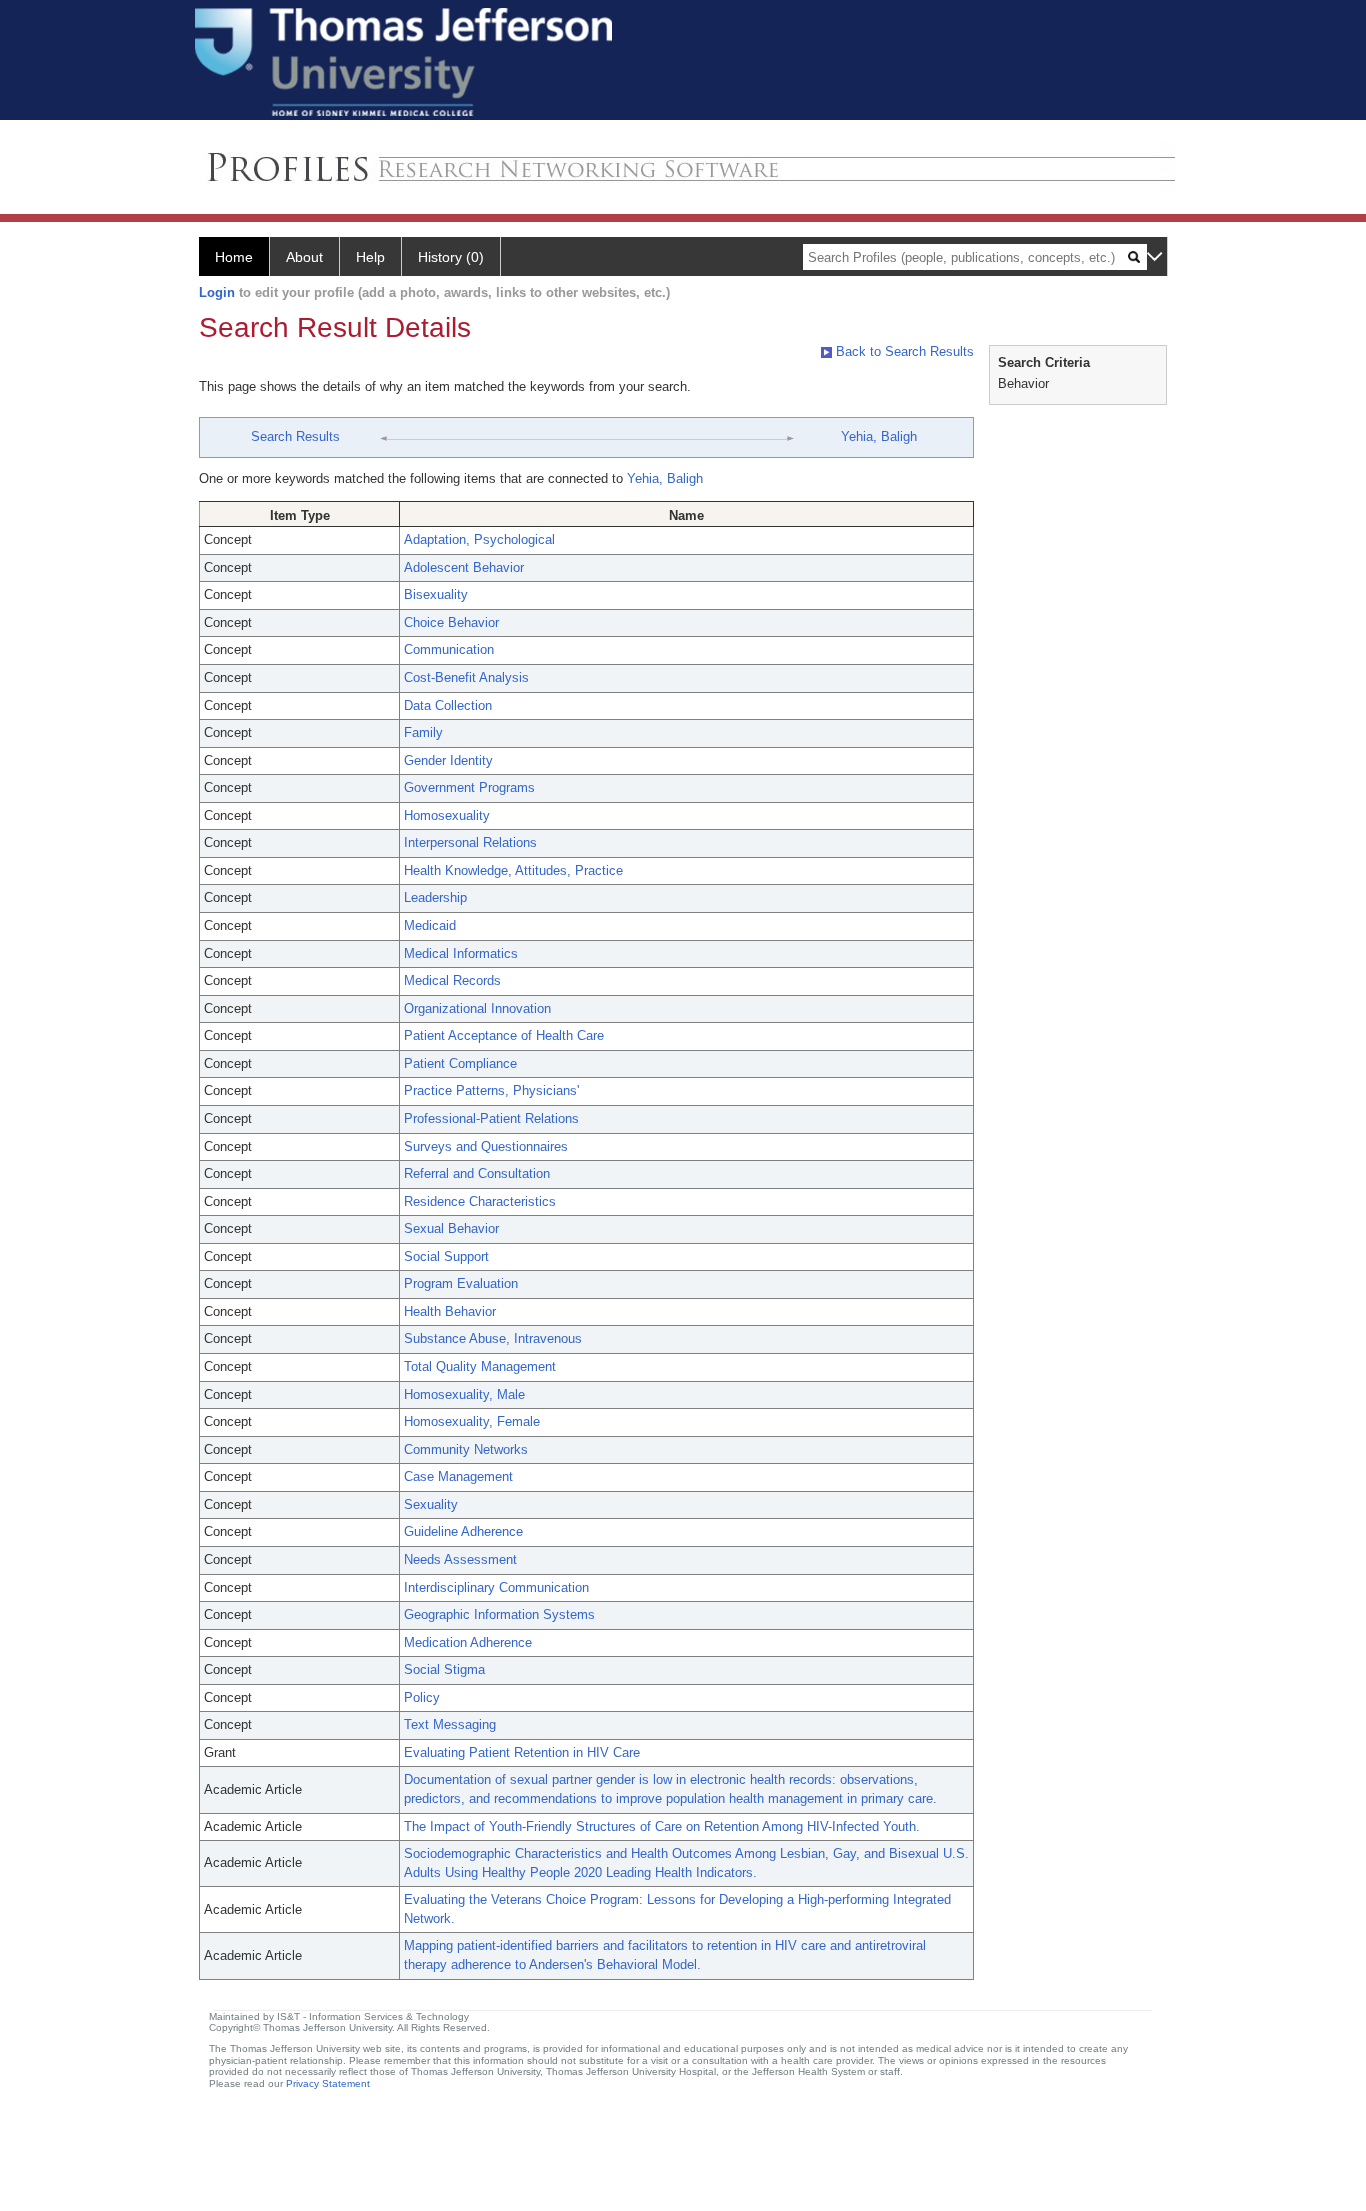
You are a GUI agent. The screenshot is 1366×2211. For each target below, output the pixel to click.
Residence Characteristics (480, 1201)
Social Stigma (444, 1669)
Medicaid (430, 925)
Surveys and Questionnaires (486, 1146)
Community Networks (466, 1449)
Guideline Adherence (463, 1531)
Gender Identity (448, 760)
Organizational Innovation (477, 1008)
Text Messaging (450, 1724)
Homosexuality (447, 815)
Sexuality (431, 1504)
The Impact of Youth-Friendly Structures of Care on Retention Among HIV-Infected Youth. (662, 1826)
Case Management (458, 1476)
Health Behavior (450, 1311)
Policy (422, 1697)
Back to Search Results (903, 351)
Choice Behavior (451, 622)
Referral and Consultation (477, 1173)
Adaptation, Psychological (479, 539)
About (304, 257)
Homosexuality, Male (464, 1394)
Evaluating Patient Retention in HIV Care (522, 1752)
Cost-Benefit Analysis (466, 677)
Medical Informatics (461, 953)
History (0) (451, 257)
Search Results (295, 436)
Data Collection (448, 705)
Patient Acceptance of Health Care (504, 1035)
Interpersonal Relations (470, 842)
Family (423, 732)
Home (234, 257)
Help (370, 257)
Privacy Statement (328, 2083)
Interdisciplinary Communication (496, 1587)
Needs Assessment (460, 1559)
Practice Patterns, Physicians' (491, 1090)
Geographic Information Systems (499, 1614)
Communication (449, 649)
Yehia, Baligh (879, 436)
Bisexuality (436, 594)
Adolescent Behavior (464, 567)
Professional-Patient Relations (491, 1118)
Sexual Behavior (451, 1228)
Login (217, 292)
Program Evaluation (461, 1283)
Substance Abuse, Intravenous (493, 1338)
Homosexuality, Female (472, 1421)
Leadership (435, 897)
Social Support (446, 1256)
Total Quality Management (480, 1366)
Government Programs (469, 787)
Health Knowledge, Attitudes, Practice (513, 870)
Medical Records (452, 980)
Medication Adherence (468, 1642)
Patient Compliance (460, 1063)
